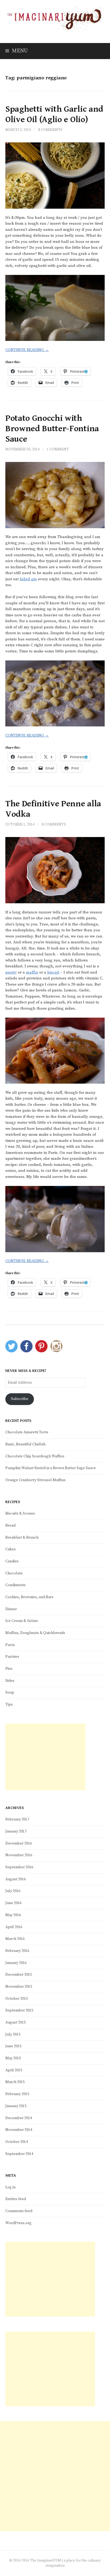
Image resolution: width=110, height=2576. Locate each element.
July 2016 (13, 1891)
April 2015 (14, 2070)
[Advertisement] (45, 1757)
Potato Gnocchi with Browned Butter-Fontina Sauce (52, 429)
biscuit (53, 972)
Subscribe (20, 1399)
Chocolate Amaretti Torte (27, 1432)
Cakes (11, 1549)
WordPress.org (18, 2223)
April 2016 (14, 1927)
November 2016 (19, 1855)
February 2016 (17, 1951)
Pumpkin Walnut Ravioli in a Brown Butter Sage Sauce (51, 1468)
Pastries (12, 1657)
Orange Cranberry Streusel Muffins (36, 1480)
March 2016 (15, 1939)
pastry (11, 972)
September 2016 (19, 1867)
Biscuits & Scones (20, 1513)
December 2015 (19, 1975)
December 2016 (19, 1843)
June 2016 (13, 1903)
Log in (10, 2187)
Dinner (11, 1609)
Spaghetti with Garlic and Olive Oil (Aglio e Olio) (54, 114)
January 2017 (16, 1831)
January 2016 (16, 1963)
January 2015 (16, 2106)
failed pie (28, 579)
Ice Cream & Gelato (22, 1621)
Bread (10, 1526)
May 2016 (13, 1915)
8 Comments (50, 130)
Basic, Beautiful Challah (25, 1444)
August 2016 (15, 1879)
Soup (10, 1692)
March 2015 (15, 2082)
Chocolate (14, 1573)
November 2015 (19, 1987)
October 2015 (17, 1999)
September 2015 (19, 2010)
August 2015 (15, 2022)
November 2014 (19, 2130)
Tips (9, 1705)
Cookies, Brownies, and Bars (29, 1597)
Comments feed (19, 2211)
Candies (12, 1561)
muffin (32, 972)
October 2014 (17, 2142)
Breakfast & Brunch (22, 1538)
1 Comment (58, 449)
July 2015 (13, 2034)
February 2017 (17, 1819)
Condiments (15, 1585)
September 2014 (19, 2154)
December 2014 (19, 2118)
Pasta (10, 1645)
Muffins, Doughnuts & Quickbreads (35, 1633)
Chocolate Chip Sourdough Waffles (35, 1456)
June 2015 (13, 2046)
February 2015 (17, 2094)
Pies (9, 1669)
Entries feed (16, 2199)
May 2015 (13, 2058)
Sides (10, 1681)
